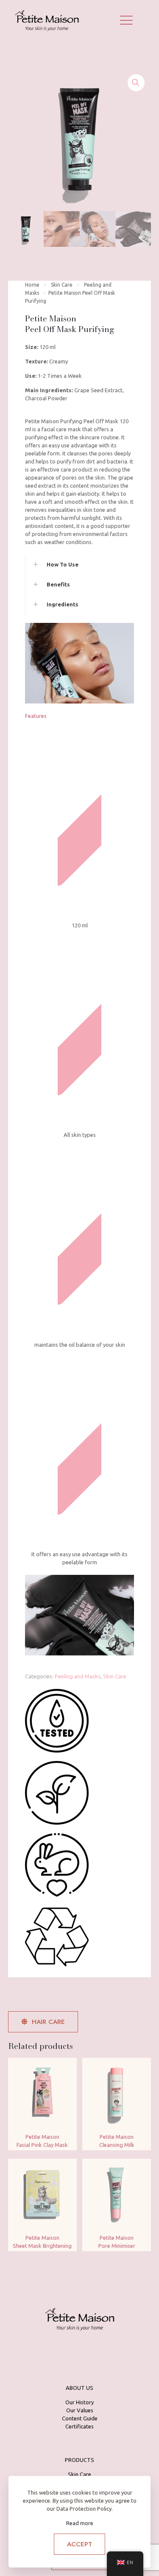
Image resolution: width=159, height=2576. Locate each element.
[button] (136, 83)
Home (32, 285)
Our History (79, 2402)
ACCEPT (79, 2544)
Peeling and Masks (78, 1676)
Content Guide (80, 2418)
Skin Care (62, 285)
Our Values (80, 2410)
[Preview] (67, 2080)
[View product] (67, 2068)
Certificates (79, 2426)
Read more (80, 2523)
